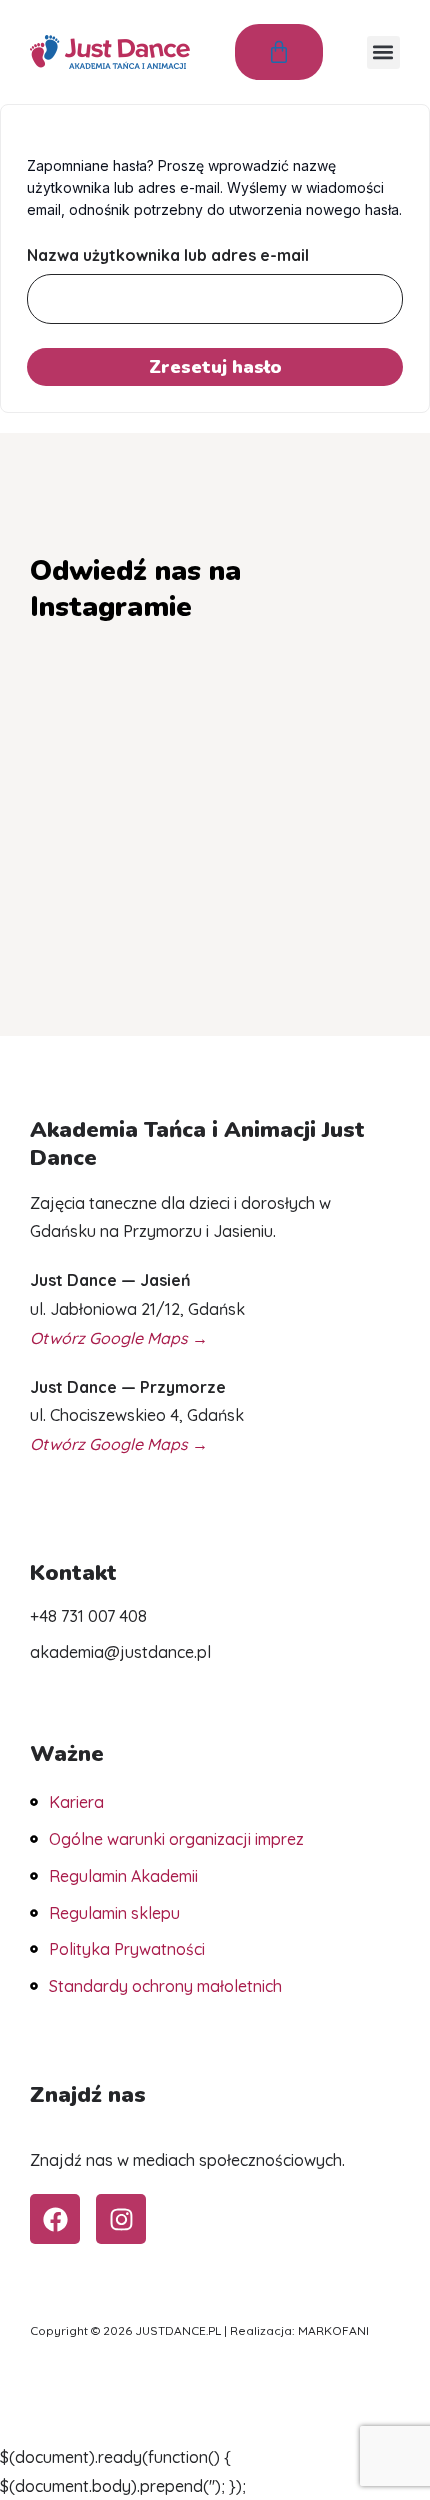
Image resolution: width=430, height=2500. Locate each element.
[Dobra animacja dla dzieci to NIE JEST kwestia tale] (215, 860)
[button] (383, 52)
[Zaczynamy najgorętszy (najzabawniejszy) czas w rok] (341, 860)
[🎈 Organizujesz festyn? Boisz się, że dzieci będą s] (341, 785)
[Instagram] (121, 2219)
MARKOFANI (333, 2330)
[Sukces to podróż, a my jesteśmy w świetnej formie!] (88, 785)
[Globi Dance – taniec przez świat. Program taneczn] (88, 710)
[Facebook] (55, 2219)
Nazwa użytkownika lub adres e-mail (168, 255)
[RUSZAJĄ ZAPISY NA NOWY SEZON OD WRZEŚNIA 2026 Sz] (215, 785)
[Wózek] (279, 52)
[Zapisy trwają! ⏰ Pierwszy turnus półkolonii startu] (215, 710)
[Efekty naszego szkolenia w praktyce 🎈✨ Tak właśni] (88, 860)
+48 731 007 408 (88, 1616)
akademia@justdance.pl (120, 1652)
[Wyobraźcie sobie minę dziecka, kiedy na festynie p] (341, 710)
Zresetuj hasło (215, 367)
